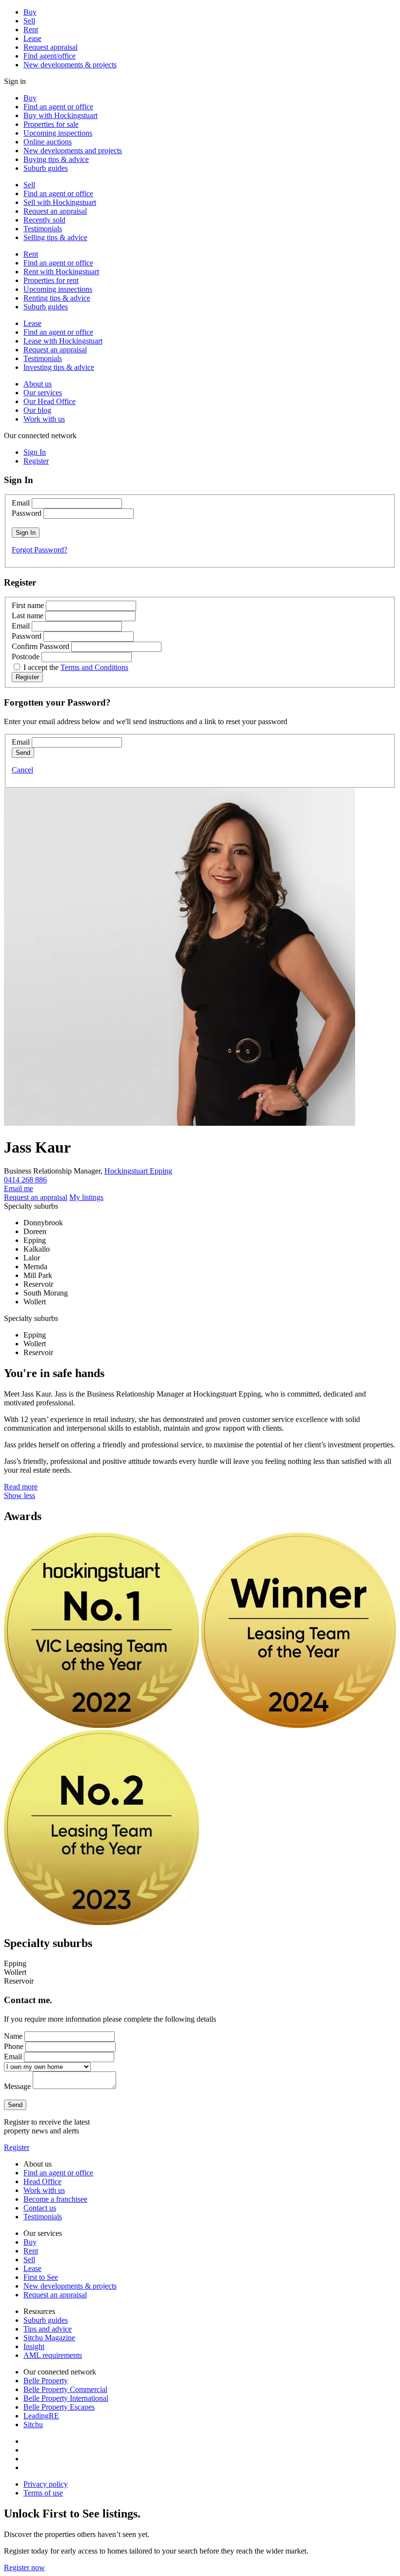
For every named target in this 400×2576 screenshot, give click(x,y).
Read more (21, 1487)
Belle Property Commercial (65, 2389)
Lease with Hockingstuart (63, 341)
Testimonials (43, 229)
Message (17, 2086)
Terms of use (43, 2493)
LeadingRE (41, 2416)
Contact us (40, 2208)
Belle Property (46, 2381)
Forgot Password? (40, 550)
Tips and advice (48, 2329)
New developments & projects (70, 65)
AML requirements (53, 2355)
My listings (86, 1197)
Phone (14, 2046)
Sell (29, 21)
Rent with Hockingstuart (61, 272)
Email (21, 503)
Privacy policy (46, 2484)
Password (27, 513)
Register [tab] (36, 461)
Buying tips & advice (56, 159)
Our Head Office (50, 401)
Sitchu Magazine (49, 2338)
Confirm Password (40, 646)
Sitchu (33, 2424)
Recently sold (44, 220)
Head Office (42, 2181)
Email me (19, 1188)
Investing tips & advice (59, 367)
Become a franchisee (55, 2199)
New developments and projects (73, 151)
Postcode (26, 657)
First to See (41, 2277)
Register (17, 2147)
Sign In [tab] (35, 452)
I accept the (76, 667)
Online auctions (48, 142)
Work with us (44, 419)
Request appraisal (50, 47)
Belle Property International (66, 2398)
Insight (34, 2346)
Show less (20, 1495)
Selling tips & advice (55, 237)
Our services (43, 393)
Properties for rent (51, 280)
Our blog (37, 410)
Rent (31, 30)
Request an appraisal (55, 211)
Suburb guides (46, 168)
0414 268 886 (25, 1180)
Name (13, 2036)
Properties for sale (51, 124)
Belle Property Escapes (59, 2407)
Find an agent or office (58, 107)
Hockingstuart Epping (138, 1171)
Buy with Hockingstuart (60, 115)
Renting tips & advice (57, 298)
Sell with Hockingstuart (60, 202)
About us (38, 384)
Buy (30, 12)
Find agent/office (50, 56)
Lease (32, 38)
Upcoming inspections (58, 133)
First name (28, 605)
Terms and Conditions (94, 667)
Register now (24, 2567)
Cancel (22, 770)
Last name (28, 616)
